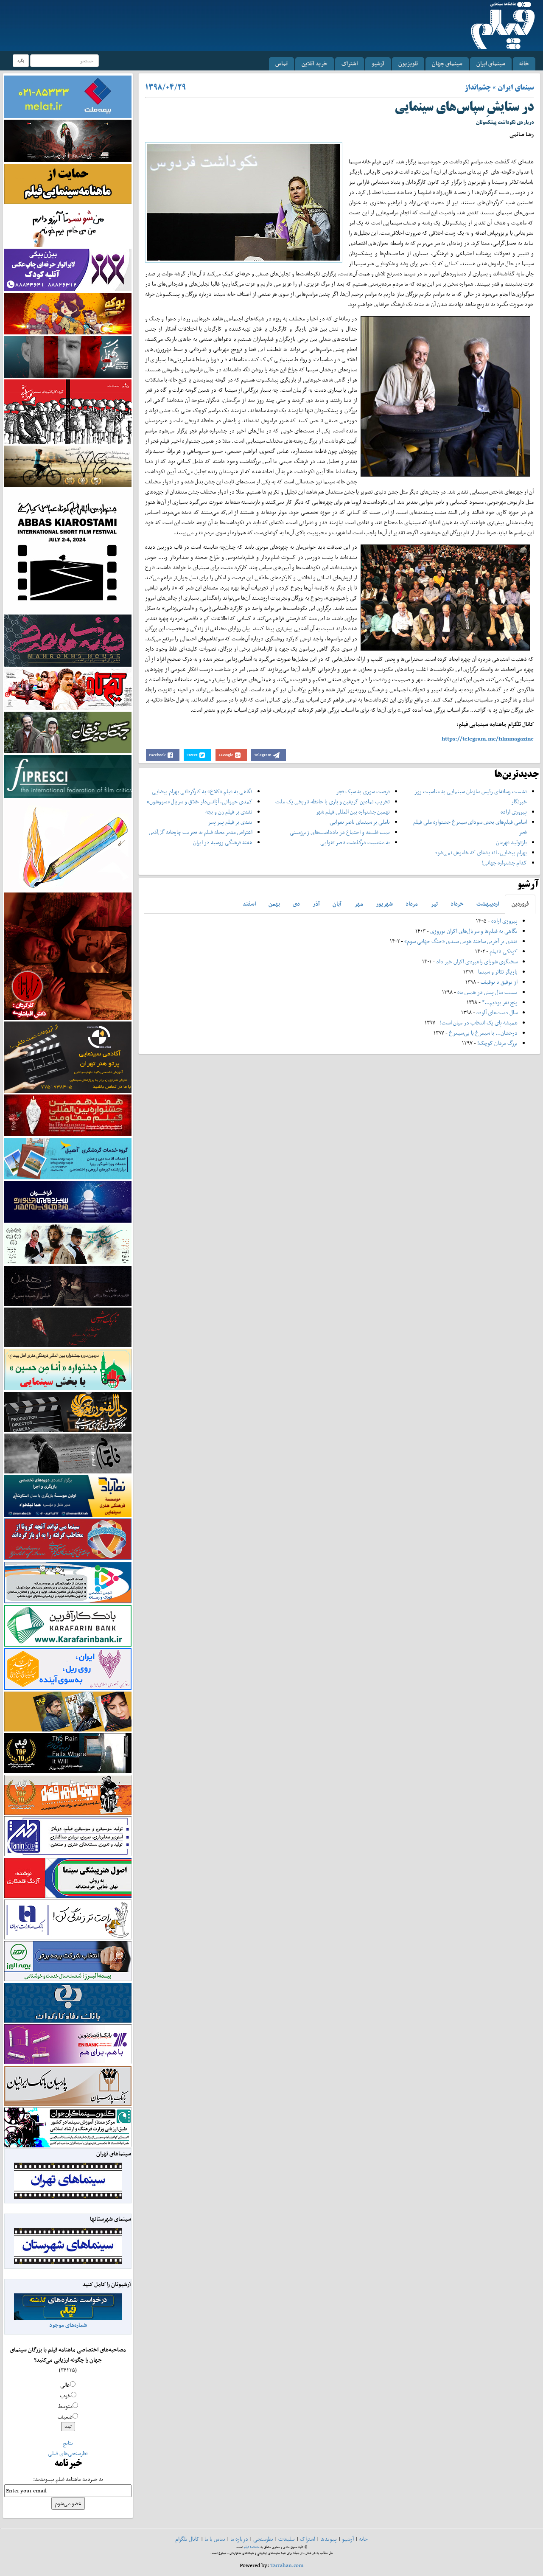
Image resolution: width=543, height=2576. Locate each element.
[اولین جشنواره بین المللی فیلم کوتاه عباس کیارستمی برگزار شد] (68, 550)
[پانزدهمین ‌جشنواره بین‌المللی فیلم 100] (68, 140)
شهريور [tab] (384, 904)
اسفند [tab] (249, 904)
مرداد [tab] (412, 904)
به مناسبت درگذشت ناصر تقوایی (355, 842)
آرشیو (378, 63)
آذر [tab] (316, 904)
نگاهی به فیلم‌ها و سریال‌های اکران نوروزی (474, 931)
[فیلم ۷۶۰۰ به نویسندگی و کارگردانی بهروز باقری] (68, 466)
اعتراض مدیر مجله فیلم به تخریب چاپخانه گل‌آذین (201, 832)
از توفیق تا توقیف (498, 982)
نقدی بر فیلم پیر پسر (230, 822)
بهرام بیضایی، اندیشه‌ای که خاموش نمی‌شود (481, 852)
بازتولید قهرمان (511, 842)
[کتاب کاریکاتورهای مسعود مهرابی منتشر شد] (68, 411)
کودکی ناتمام (504, 951)
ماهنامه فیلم (252, 2547)
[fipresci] (68, 776)
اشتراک (350, 63)
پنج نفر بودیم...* (500, 1002)
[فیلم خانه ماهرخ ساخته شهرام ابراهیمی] (68, 640)
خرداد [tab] (457, 904)
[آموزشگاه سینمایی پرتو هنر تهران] (68, 1056)
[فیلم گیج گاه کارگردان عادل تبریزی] (68, 689)
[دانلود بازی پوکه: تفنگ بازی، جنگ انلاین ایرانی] (68, 313)
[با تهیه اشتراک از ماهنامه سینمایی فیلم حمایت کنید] (68, 183)
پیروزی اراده (514, 812)
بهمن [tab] (274, 904)
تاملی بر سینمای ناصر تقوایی (360, 822)
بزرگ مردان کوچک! (497, 1043)
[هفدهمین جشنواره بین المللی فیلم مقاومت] (68, 1115)
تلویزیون (408, 63)
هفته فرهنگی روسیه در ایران (223, 842)
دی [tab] (296, 904)
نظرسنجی (263, 2539)
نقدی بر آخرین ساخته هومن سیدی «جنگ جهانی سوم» (461, 941)
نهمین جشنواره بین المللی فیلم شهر (353, 812)
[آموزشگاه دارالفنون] (68, 1412)
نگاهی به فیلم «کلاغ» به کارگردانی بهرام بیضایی (202, 791)
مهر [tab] (359, 904)
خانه (524, 63)
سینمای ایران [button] (491, 63)
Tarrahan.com (287, 2565)
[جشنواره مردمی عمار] (68, 1201)
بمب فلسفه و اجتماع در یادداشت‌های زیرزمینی (340, 832)
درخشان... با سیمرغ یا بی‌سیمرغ (483, 1033)
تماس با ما (215, 2539)
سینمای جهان (447, 63)
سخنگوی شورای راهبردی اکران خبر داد (477, 961)
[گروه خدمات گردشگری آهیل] (68, 1158)
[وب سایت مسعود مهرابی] (68, 844)
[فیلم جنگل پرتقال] (68, 732)
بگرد (21, 60)
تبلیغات (287, 2539)
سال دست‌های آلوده (497, 1012)
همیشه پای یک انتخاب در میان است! (479, 1023)
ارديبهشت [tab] (488, 904)
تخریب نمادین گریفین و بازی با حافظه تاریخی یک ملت (333, 801)
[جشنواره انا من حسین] (68, 1369)
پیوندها (329, 2539)
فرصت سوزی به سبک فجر (363, 791)
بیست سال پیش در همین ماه (487, 992)
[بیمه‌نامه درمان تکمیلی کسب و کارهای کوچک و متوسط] (68, 96)
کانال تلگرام (187, 2539)
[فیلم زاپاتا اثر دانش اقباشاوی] (68, 955)
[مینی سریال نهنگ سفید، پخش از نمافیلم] (68, 356)
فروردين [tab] (520, 904)
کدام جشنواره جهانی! (504, 863)
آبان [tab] (337, 904)
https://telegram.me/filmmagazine (488, 739)
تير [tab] (434, 904)
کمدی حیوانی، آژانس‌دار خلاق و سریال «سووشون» (200, 801)
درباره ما (239, 2539)
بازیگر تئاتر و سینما (498, 972)
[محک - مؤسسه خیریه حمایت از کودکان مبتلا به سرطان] (68, 226)
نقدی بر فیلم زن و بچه (229, 812)
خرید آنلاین (315, 63)
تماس (281, 63)
